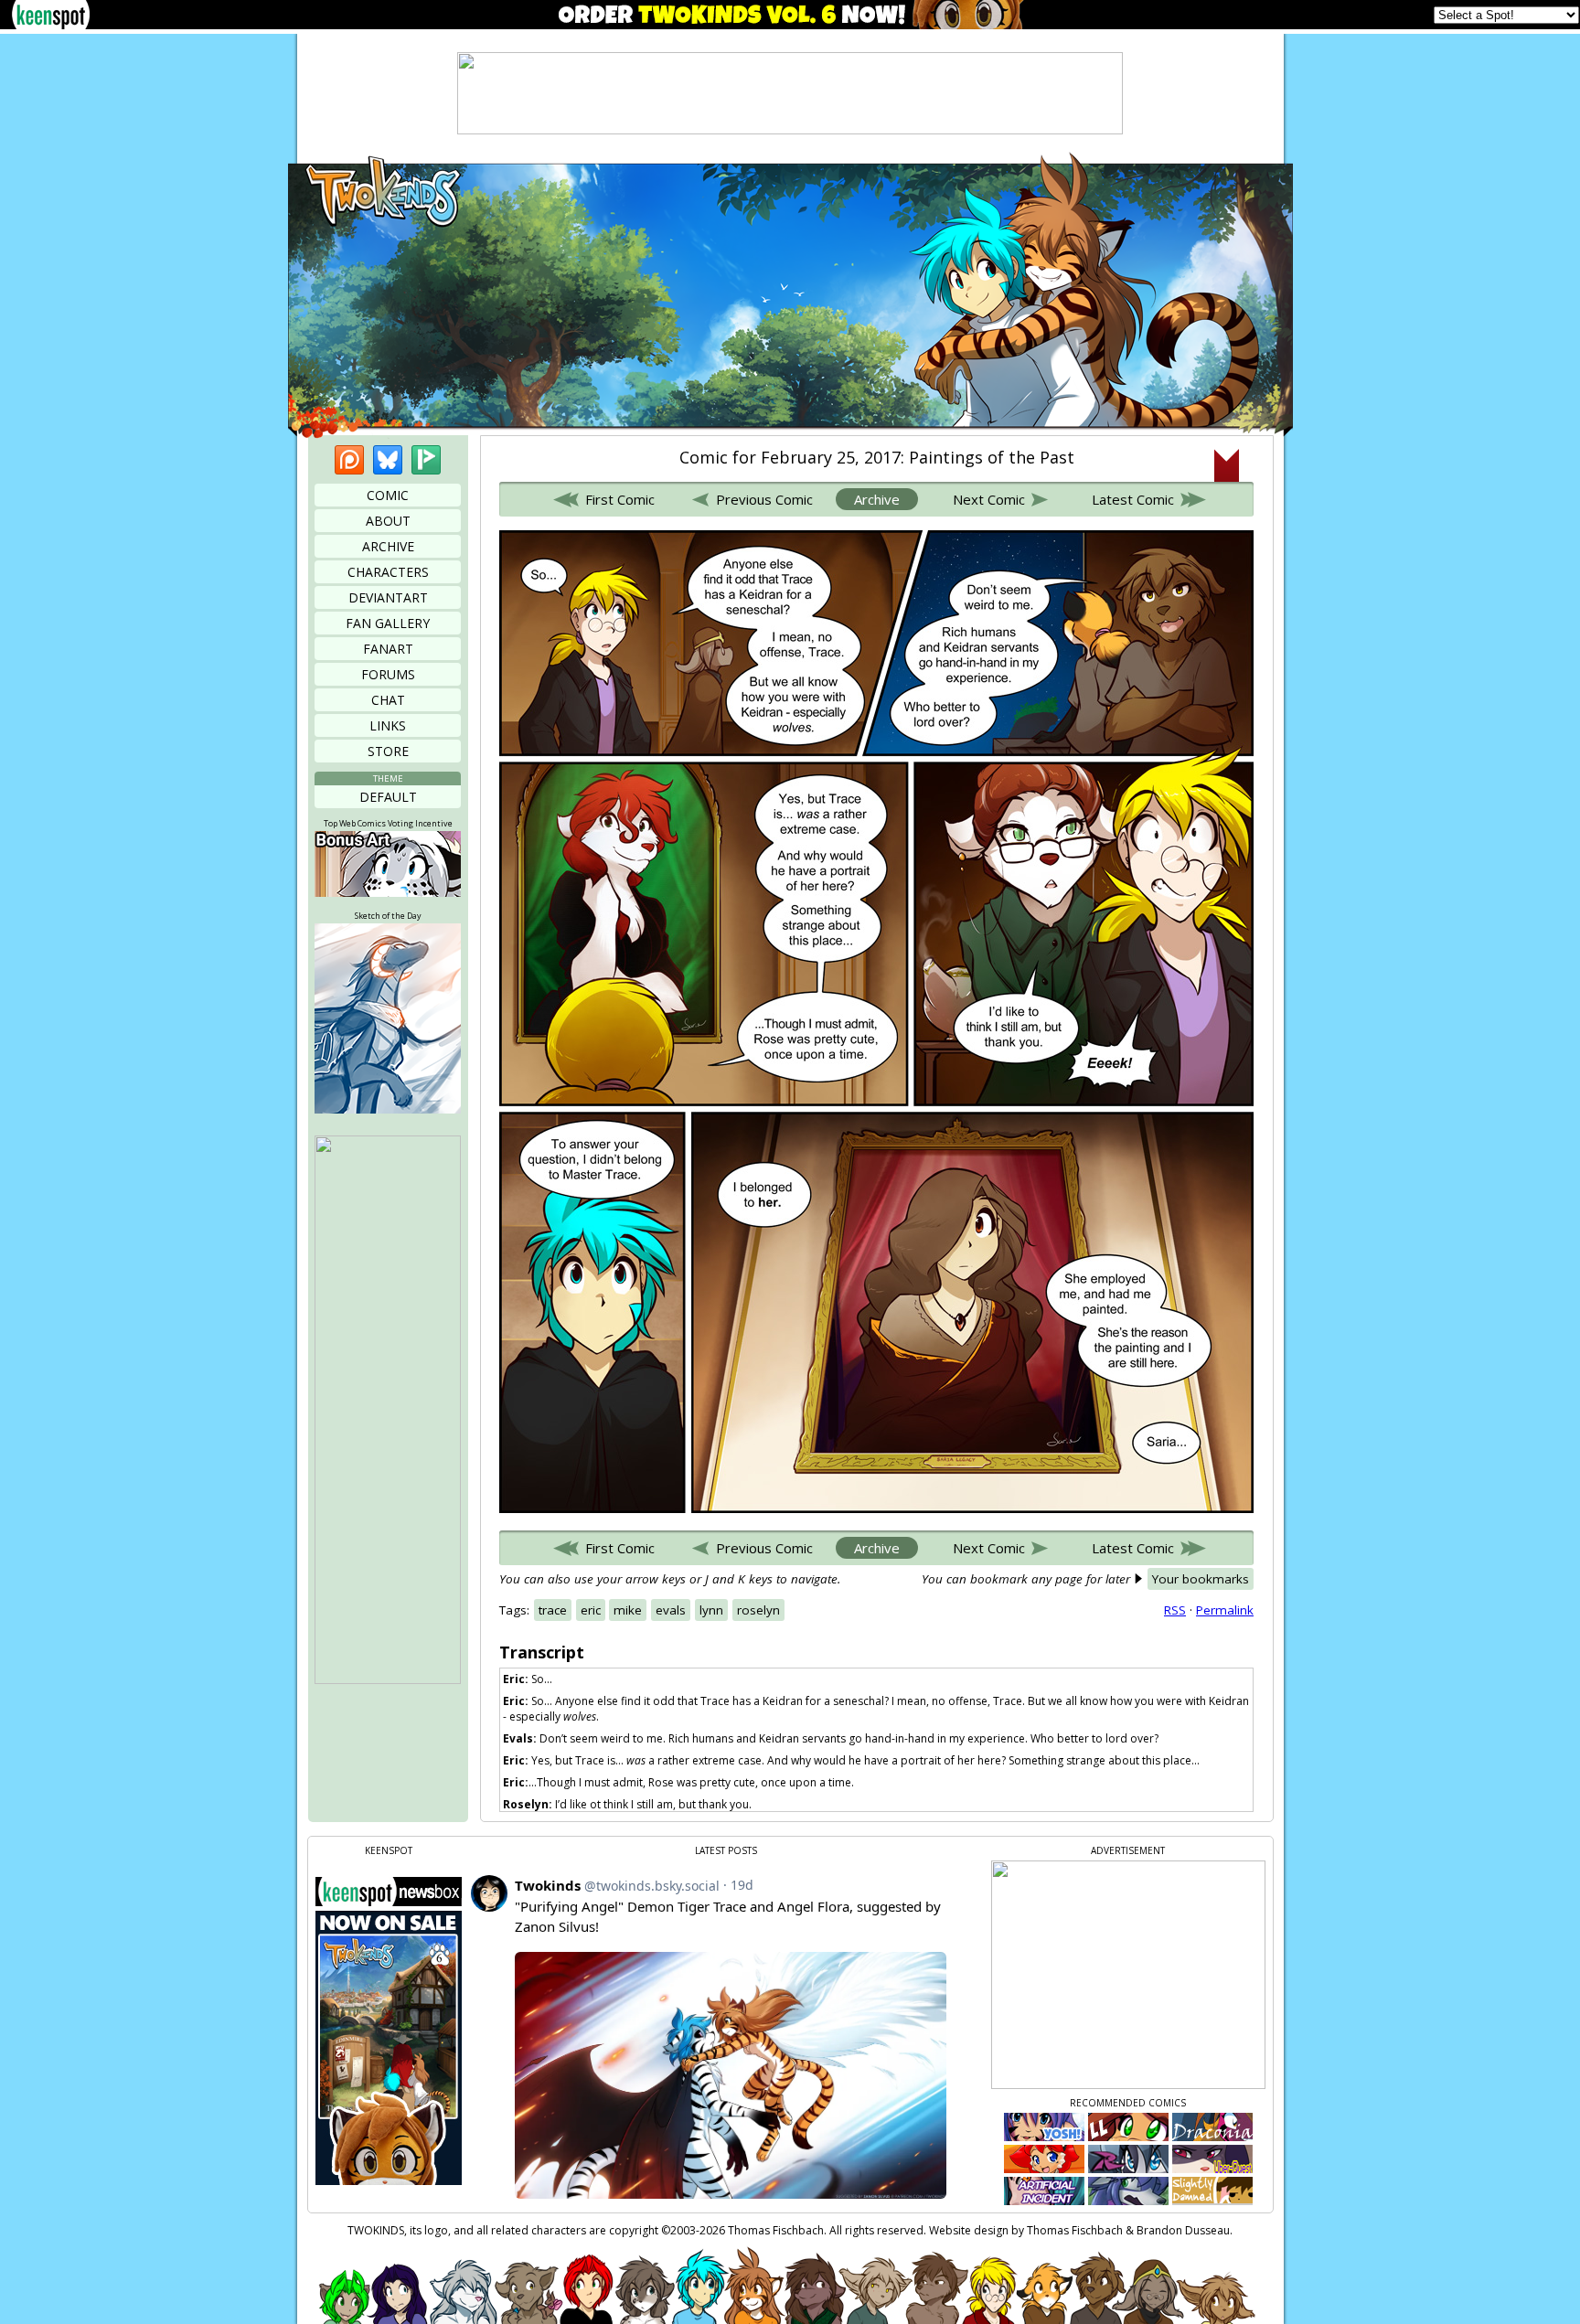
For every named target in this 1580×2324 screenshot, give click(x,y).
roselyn (758, 1610)
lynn (711, 1610)
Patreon (349, 460)
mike (628, 1610)
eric (591, 1610)
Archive (388, 546)
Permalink (1225, 1610)
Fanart (388, 649)
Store (388, 751)
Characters (388, 572)
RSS (1175, 1610)
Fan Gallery (388, 623)
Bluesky (388, 460)
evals (671, 1610)
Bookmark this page (1227, 465)
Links (388, 725)
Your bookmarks (1201, 1579)
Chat (388, 700)
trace (553, 1610)
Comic (388, 495)
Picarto (426, 460)
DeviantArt (388, 597)
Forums (388, 674)
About (388, 521)
